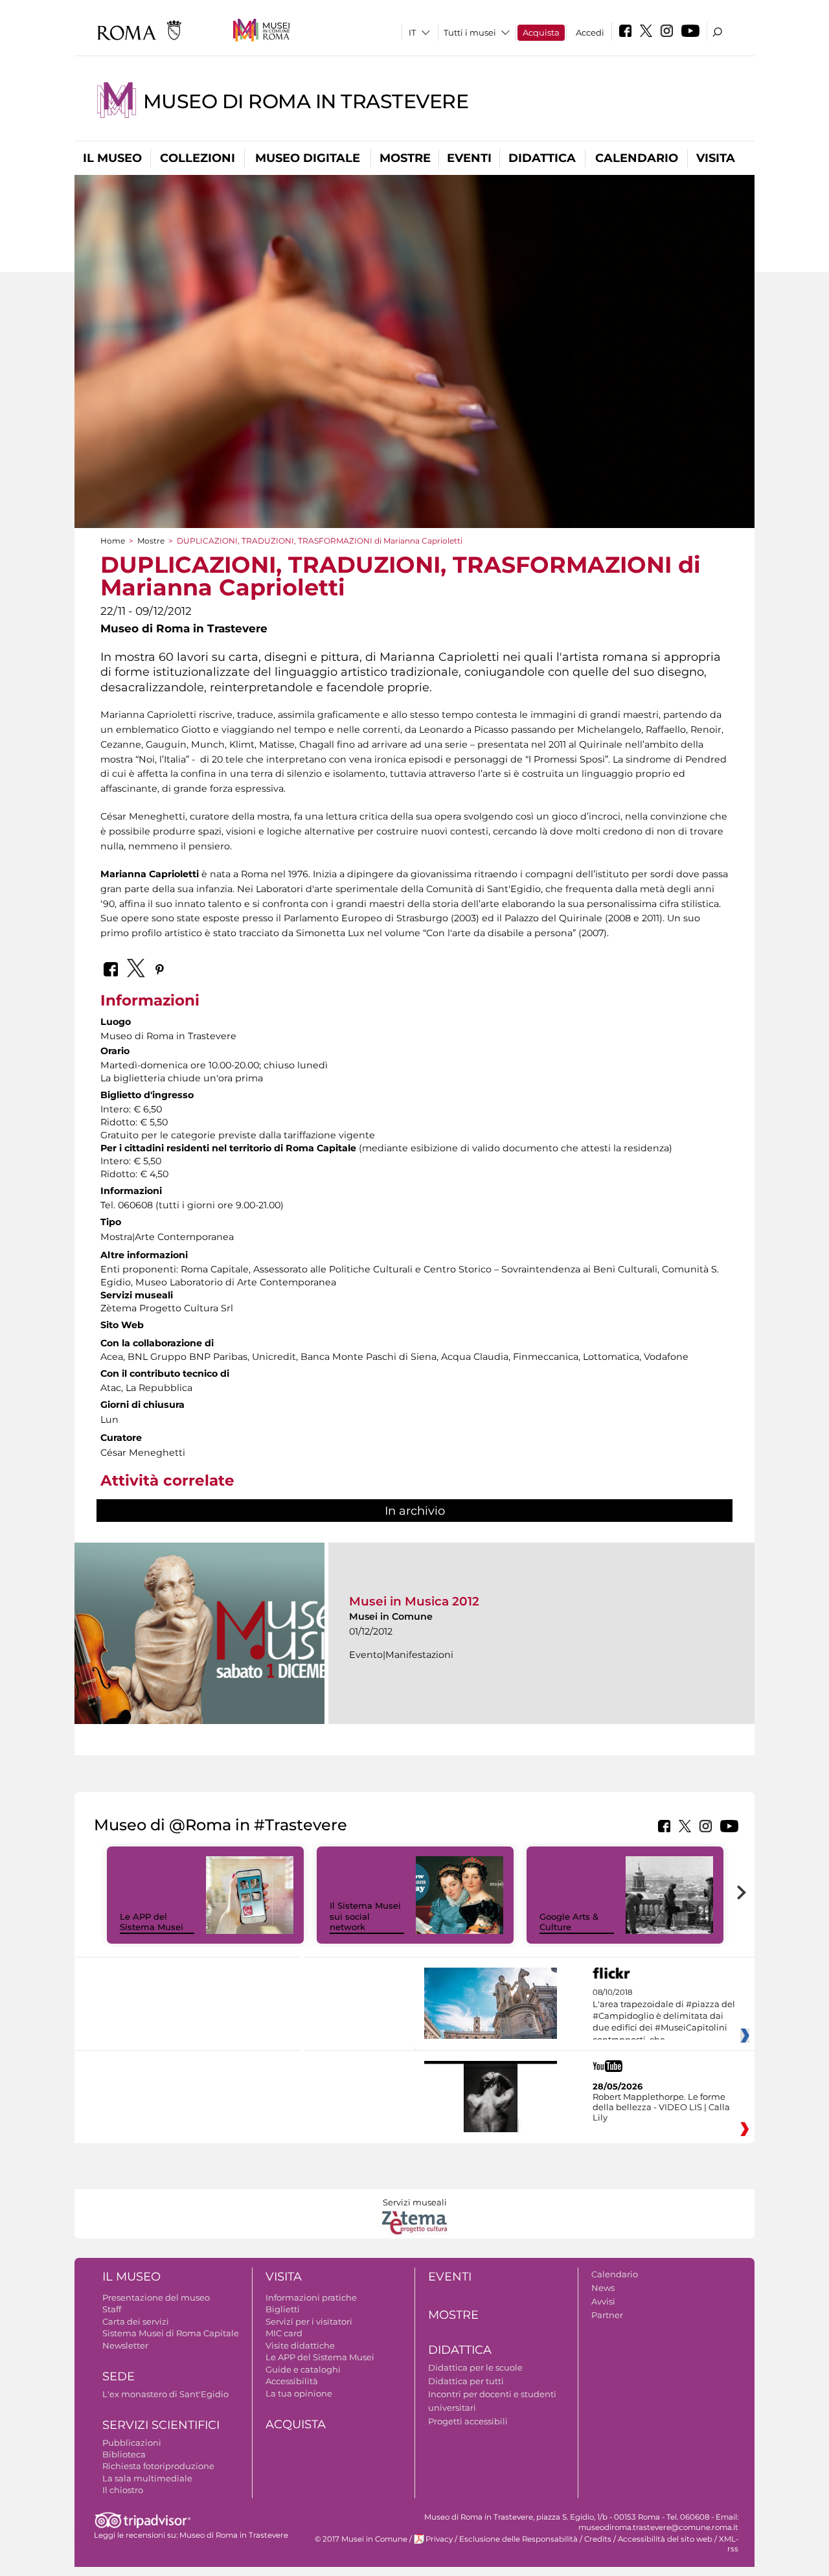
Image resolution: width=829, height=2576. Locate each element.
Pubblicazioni (132, 2443)
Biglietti (283, 2309)
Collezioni (198, 158)
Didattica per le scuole (475, 2367)
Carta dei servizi (136, 2321)
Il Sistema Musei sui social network (365, 1916)
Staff (112, 2309)
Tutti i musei (470, 32)
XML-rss (729, 2544)
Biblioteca (124, 2454)
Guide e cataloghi (303, 2369)
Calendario (637, 158)
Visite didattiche (300, 2345)
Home (113, 541)
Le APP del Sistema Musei (152, 1922)
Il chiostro (123, 2490)
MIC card (284, 2333)
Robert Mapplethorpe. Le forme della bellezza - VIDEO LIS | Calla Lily (661, 2107)
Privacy (439, 2539)
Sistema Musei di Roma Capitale (171, 2333)
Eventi (469, 158)
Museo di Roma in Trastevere (306, 101)
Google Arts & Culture (569, 1922)
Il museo (112, 158)
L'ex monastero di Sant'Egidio (165, 2394)
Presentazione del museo (156, 2297)
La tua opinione (299, 2393)
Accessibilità (292, 2381)
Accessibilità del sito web (665, 2539)
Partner (607, 2315)
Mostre (405, 158)
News (603, 2288)
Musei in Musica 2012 (414, 1601)
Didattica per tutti (466, 2381)
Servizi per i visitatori (309, 2321)
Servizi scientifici (161, 2425)
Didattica (542, 158)
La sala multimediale (147, 2478)
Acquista (541, 32)
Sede (119, 2376)
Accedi (590, 32)
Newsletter (125, 2345)
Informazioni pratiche (311, 2297)
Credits (598, 2539)
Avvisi (603, 2301)
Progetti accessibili (468, 2421)
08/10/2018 (664, 2016)
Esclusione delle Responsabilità (518, 2539)
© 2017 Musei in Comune (361, 2539)
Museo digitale (308, 158)
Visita (716, 158)
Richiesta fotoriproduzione (158, 2466)
